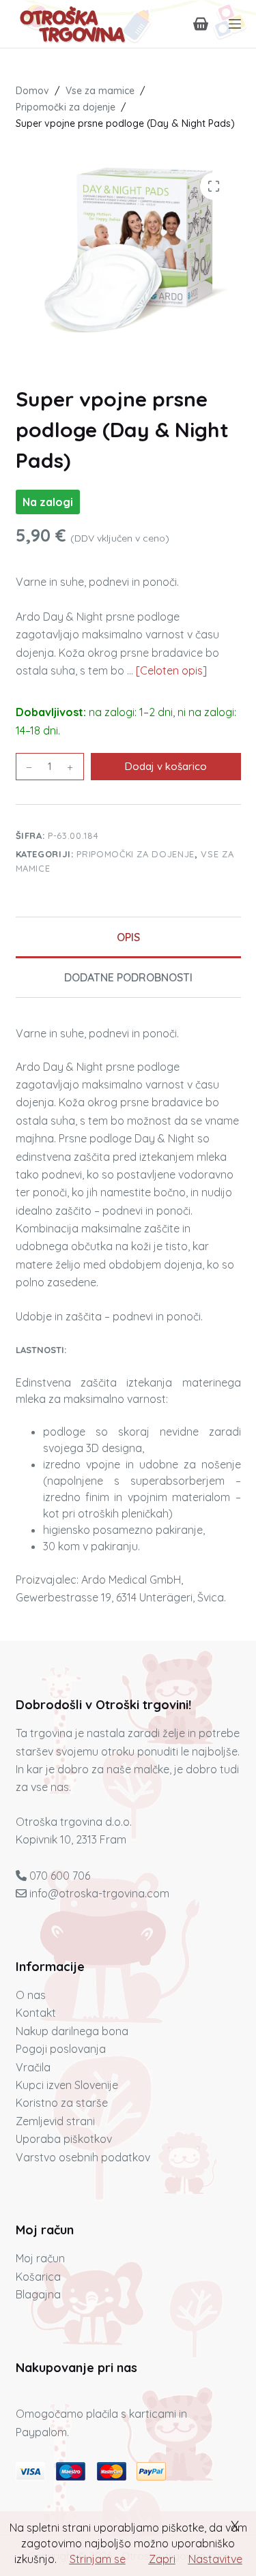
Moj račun (40, 2258)
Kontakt (36, 2013)
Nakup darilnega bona (72, 2031)
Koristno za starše (62, 2103)
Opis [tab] (128, 937)
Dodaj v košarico (166, 766)
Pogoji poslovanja (61, 2049)
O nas (31, 1995)
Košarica (38, 2277)
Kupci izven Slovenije (67, 2085)
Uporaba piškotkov (64, 2139)
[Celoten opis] (171, 670)
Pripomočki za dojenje (136, 854)
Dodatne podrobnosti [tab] (128, 977)
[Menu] (235, 24)
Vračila (33, 2067)
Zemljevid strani (55, 2121)
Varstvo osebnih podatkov (83, 2157)
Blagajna (38, 2294)
